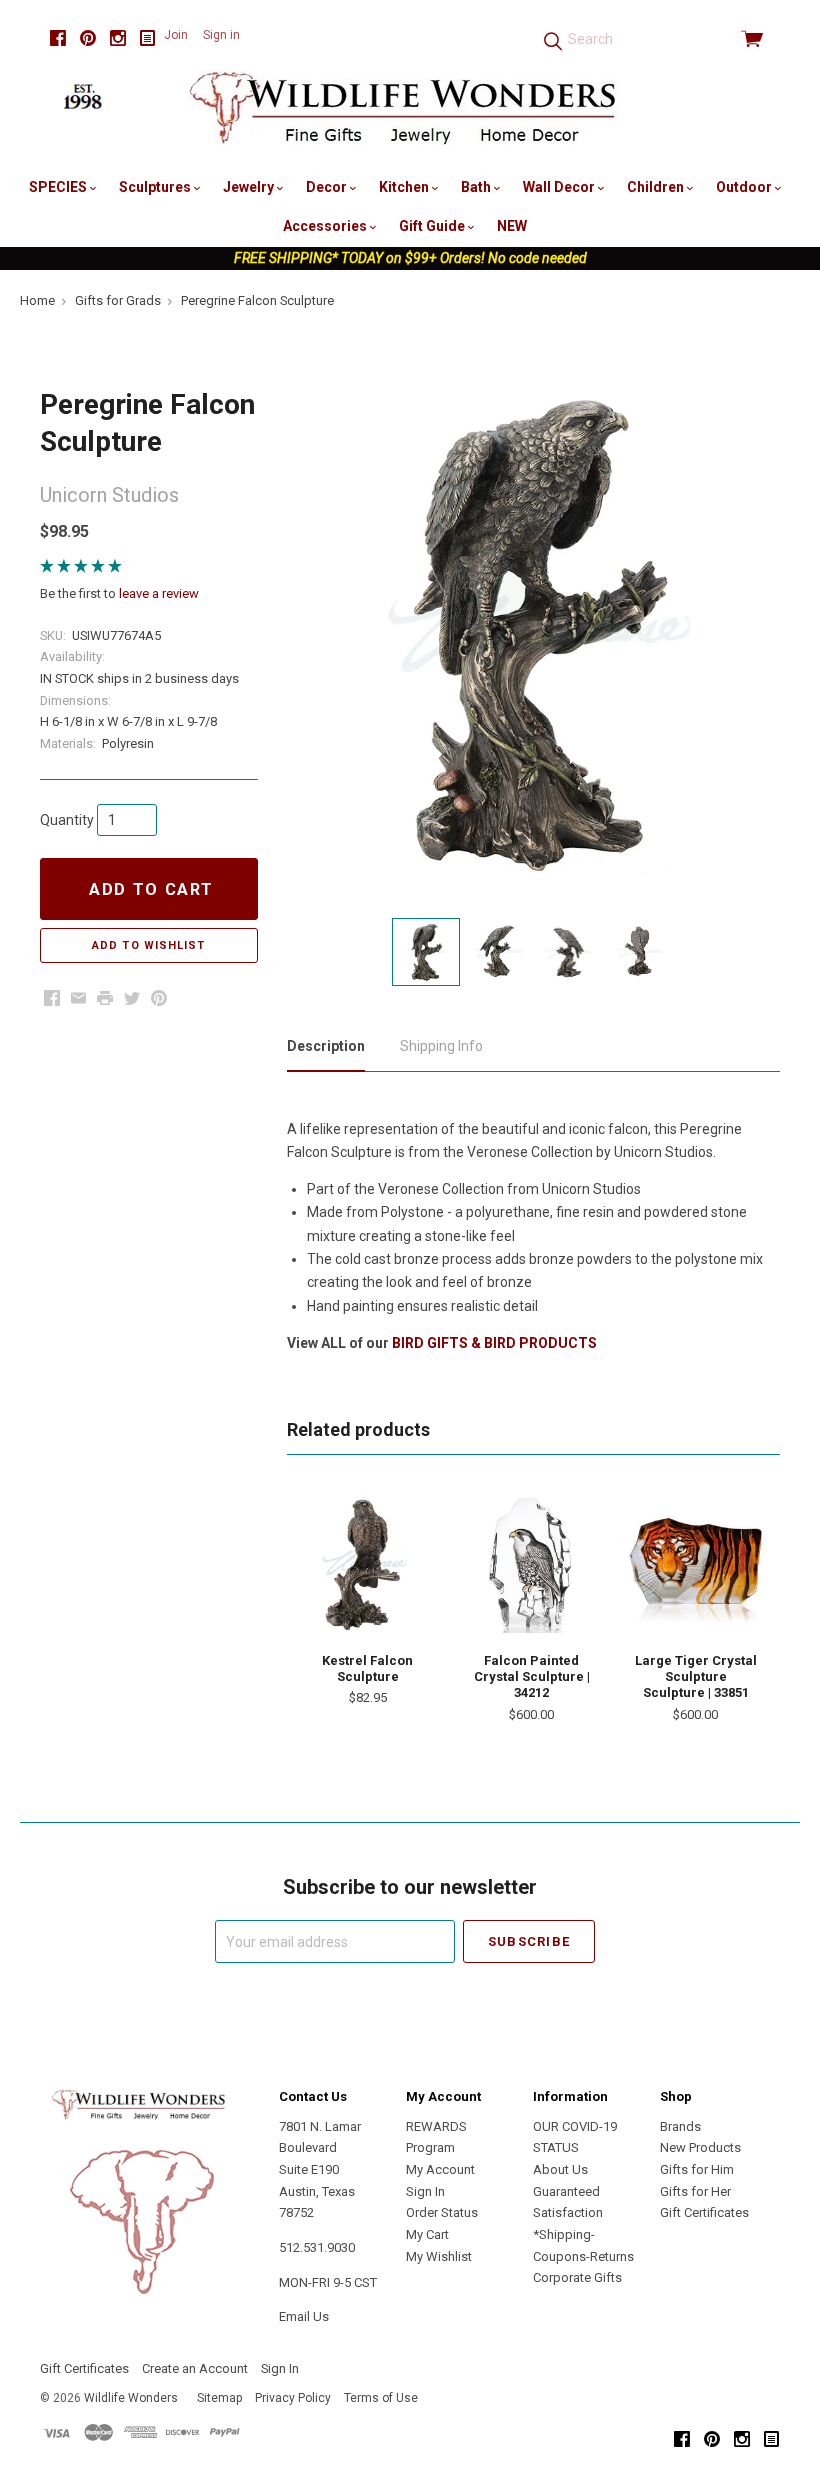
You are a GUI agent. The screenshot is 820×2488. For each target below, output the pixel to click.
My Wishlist (439, 2256)
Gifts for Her (695, 2191)
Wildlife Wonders (131, 2398)
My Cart (427, 2234)
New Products (700, 2147)
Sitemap (219, 2398)
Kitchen (405, 187)
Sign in (221, 35)
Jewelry (250, 187)
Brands (680, 2126)
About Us (560, 2169)
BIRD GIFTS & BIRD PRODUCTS (494, 1343)
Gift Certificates (704, 2212)
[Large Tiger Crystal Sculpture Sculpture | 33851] (695, 1564)
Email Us (304, 2316)
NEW (512, 226)
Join (176, 35)
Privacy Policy (293, 2398)
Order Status (442, 2212)
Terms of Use (381, 2398)
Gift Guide (433, 226)
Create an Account (195, 2368)
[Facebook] (58, 38)
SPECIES (59, 187)
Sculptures (156, 187)
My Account (440, 2169)
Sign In (425, 2191)
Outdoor (745, 187)
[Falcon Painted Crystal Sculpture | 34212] (531, 1564)
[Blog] (148, 38)
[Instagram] (118, 38)
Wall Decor (560, 187)
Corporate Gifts (577, 2277)
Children (657, 187)
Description (326, 1046)
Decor (328, 187)
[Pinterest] (88, 38)
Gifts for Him (697, 2169)
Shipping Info (441, 1046)
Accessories (326, 226)
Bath (477, 187)
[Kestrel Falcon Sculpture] (367, 1564)
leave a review (159, 593)
